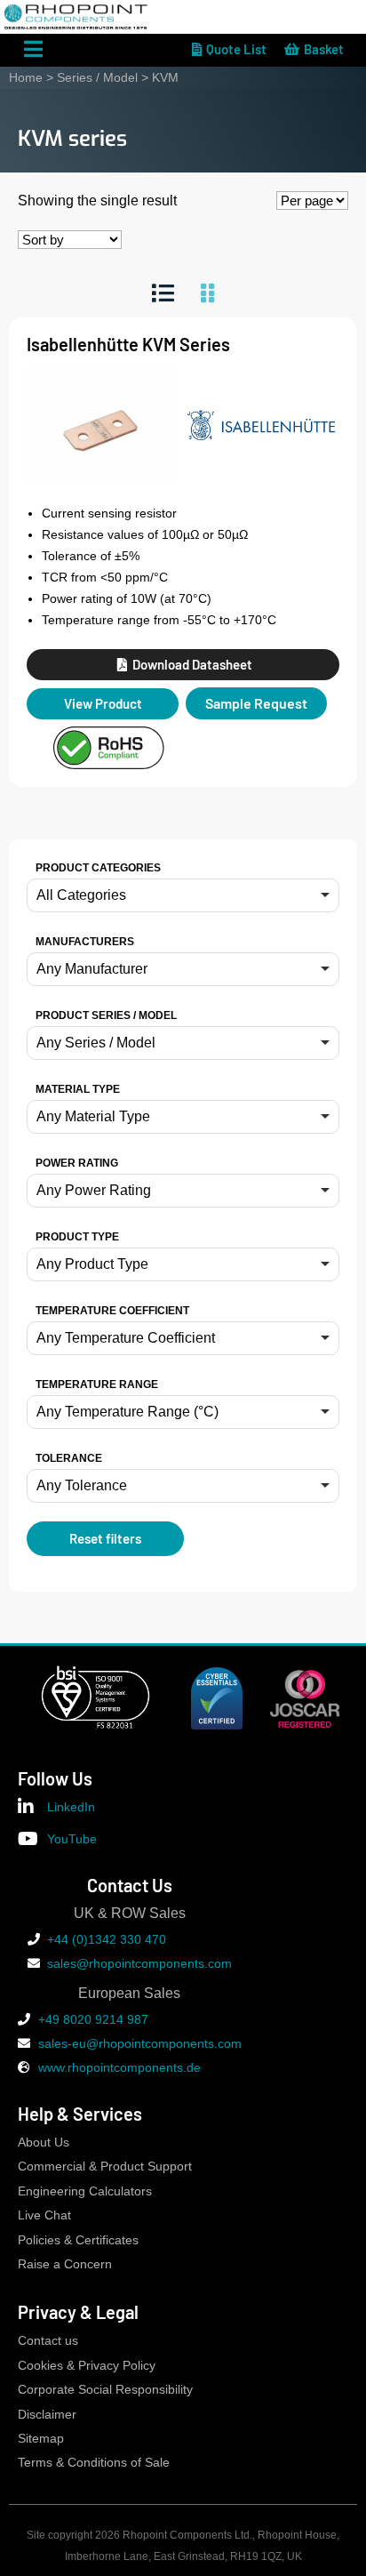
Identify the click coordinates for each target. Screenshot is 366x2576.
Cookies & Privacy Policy (87, 2366)
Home (26, 77)
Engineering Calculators (85, 2191)
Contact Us (130, 1885)
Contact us (48, 2341)
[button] (183, 895)
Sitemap (41, 2439)
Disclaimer (47, 2415)
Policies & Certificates (78, 2240)
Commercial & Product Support (105, 2167)
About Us (44, 2143)
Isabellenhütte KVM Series (128, 344)
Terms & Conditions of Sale (94, 2463)
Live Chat (44, 2215)
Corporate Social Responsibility (105, 2390)
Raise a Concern (65, 2264)
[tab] (163, 293)
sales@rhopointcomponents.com (139, 1963)
